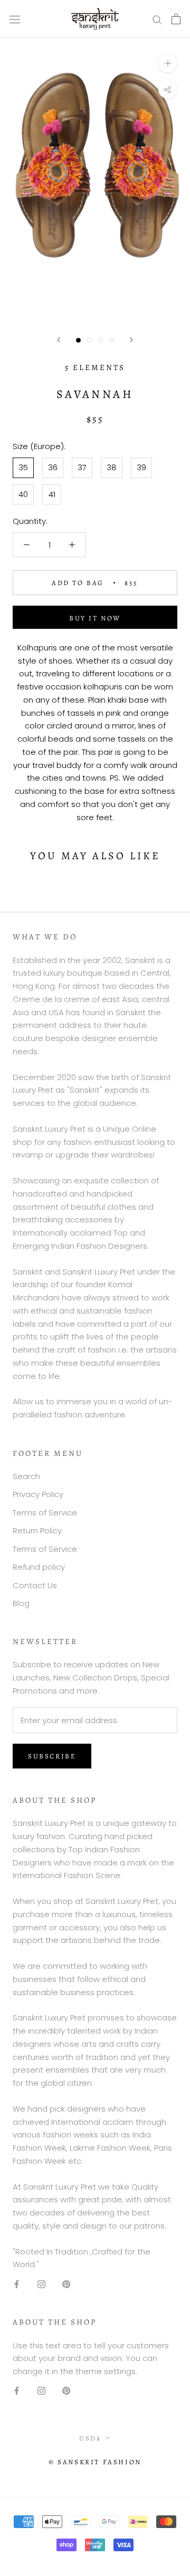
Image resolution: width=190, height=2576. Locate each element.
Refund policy (39, 1567)
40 (23, 494)
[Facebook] (17, 2284)
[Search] (157, 19)
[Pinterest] (66, 2284)
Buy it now (95, 618)
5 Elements (95, 367)
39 (141, 467)
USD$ (90, 2438)
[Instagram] (41, 2284)
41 (52, 494)
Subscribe (52, 1756)
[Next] (131, 340)
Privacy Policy (38, 1494)
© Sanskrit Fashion (95, 2462)
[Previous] (59, 340)
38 (112, 467)
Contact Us (35, 1585)
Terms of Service (45, 1513)
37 (82, 467)
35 (23, 467)
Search (26, 1476)
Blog (21, 1603)
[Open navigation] (15, 19)
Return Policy (37, 1530)
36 (53, 467)
